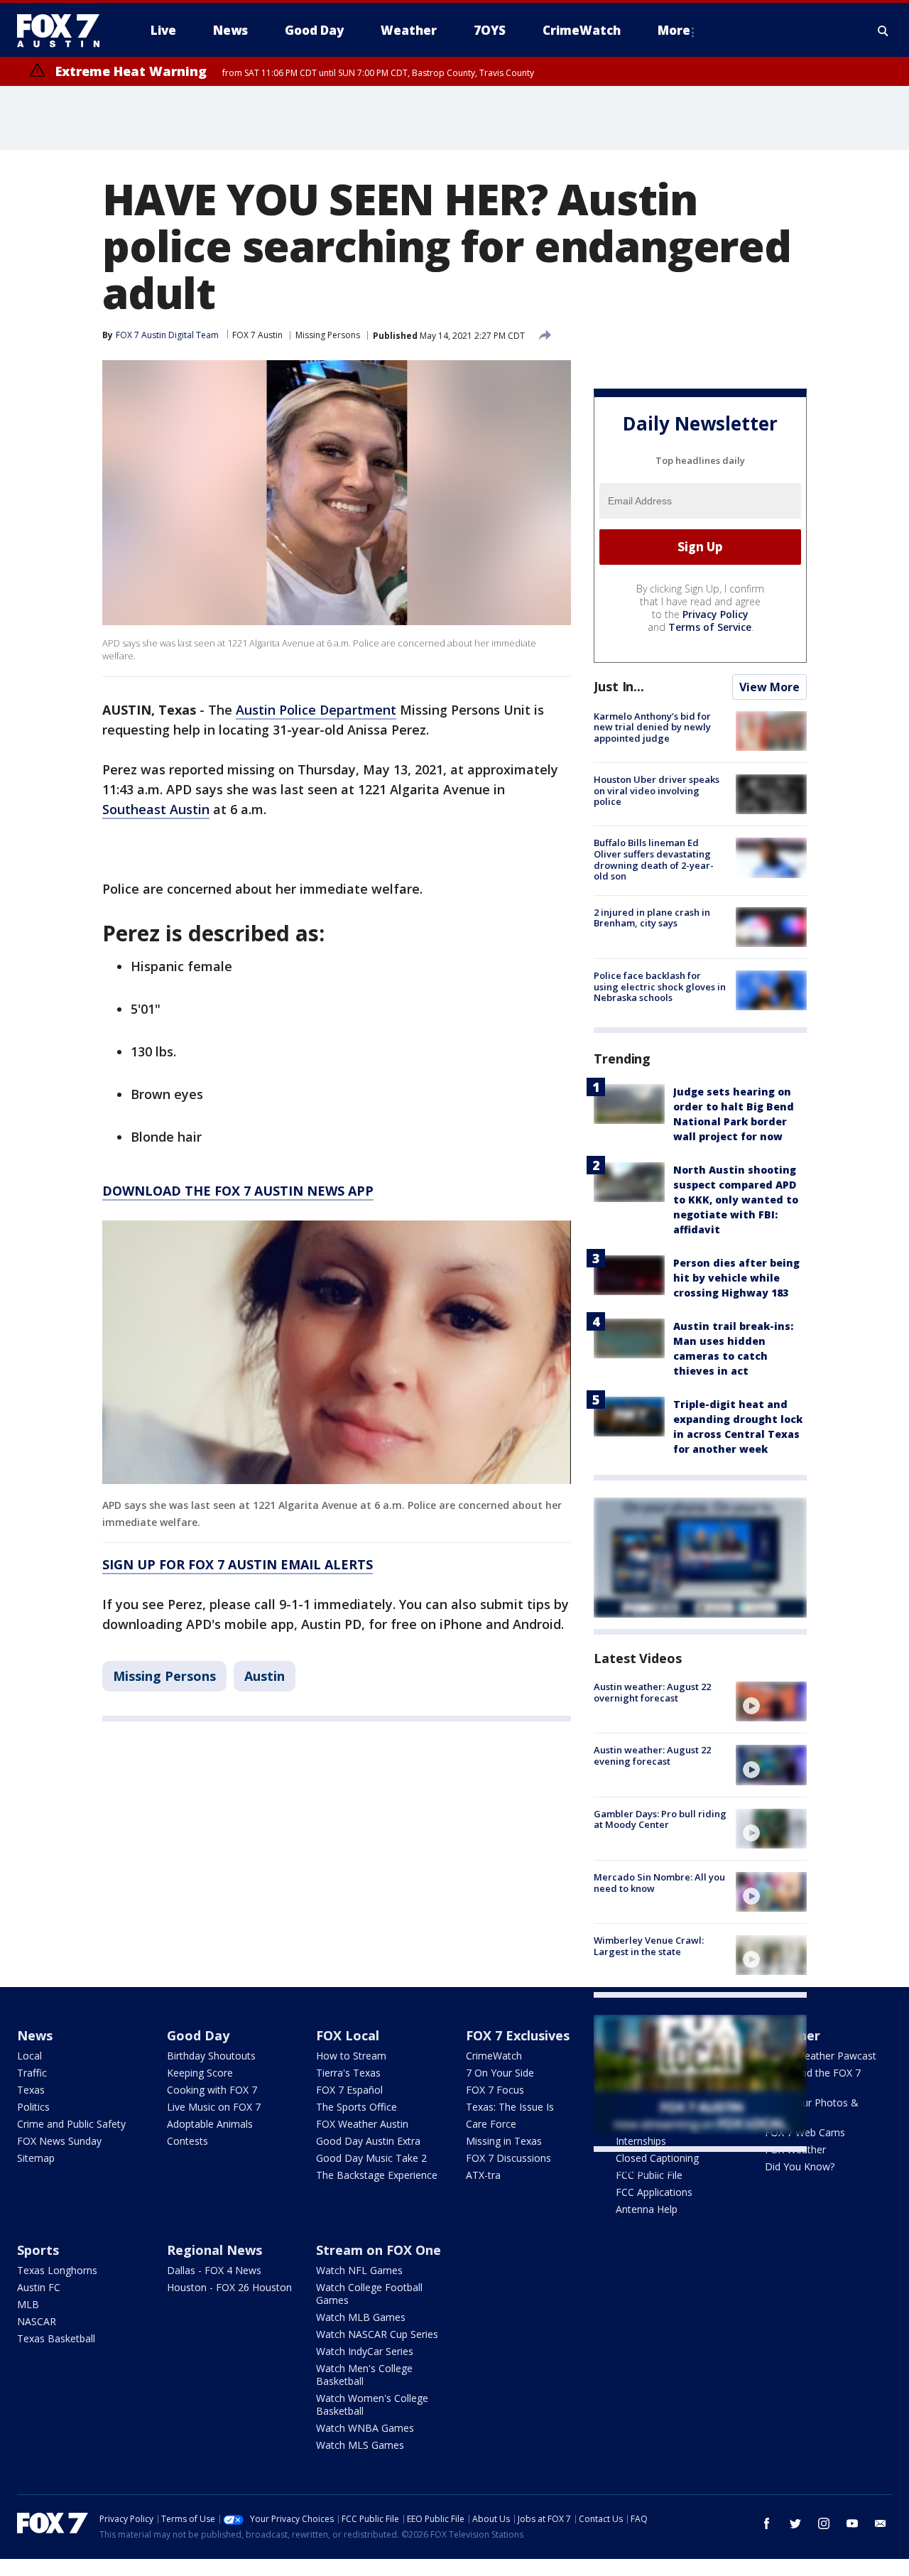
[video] (771, 1701)
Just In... (619, 686)
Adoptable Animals (210, 2124)
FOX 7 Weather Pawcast (821, 2056)
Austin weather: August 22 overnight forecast (652, 1692)
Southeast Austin (156, 809)
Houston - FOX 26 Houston (229, 2287)
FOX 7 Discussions (508, 2158)
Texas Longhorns (57, 2270)
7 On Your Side (500, 2073)
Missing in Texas (504, 2141)
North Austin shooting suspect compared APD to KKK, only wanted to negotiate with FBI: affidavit (736, 1200)
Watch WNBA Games (365, 2428)
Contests (187, 2141)
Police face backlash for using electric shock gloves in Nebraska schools (660, 986)
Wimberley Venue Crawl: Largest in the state (649, 1946)
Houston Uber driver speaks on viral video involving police (657, 790)
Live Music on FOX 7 (214, 2107)
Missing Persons (328, 335)
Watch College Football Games (369, 2294)
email (881, 2523)
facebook (767, 2523)
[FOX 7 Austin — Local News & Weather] (64, 31)
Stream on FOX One (379, 2250)
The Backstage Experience (377, 2175)
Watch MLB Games (361, 2317)
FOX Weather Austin (362, 2124)
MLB (28, 2304)
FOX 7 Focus (495, 2090)
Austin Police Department (316, 710)
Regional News (214, 2250)
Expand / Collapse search (883, 31)
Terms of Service (710, 627)
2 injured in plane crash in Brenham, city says (652, 918)
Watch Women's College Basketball (372, 2404)
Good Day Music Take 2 (371, 2158)
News (35, 2035)
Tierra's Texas (348, 2073)
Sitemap (36, 2158)
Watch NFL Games (359, 2270)
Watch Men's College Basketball (364, 2375)
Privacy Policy (715, 614)
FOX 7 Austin (257, 335)
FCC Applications (654, 2192)
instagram (824, 2523)
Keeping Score (200, 2073)
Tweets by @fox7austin (656, 2169)
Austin (265, 1676)
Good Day (198, 2035)
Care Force (491, 2124)
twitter (795, 2523)
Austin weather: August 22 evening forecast (652, 1755)
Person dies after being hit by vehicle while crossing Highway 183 (736, 1278)
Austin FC (39, 2287)
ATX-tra (483, 2175)
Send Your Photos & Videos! (812, 2109)
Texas (31, 2090)
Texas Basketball (56, 2338)
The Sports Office (356, 2107)
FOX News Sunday (59, 2141)
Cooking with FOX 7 (212, 2090)
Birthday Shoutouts (211, 2056)
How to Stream (351, 2056)
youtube (852, 2523)
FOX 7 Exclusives (518, 2035)
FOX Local (348, 2035)
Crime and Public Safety (71, 2124)
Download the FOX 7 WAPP (813, 2079)
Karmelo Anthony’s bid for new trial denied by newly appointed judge (652, 727)
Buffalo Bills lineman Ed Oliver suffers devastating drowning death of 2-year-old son (654, 859)
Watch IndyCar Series (365, 2351)
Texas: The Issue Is (510, 2107)
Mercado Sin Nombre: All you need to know (659, 1883)
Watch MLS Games (360, 2445)
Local (29, 2056)
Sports (38, 2250)
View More (769, 687)
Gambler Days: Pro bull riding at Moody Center (660, 1819)
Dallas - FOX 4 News (214, 2270)
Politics (33, 2107)
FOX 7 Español (349, 2090)
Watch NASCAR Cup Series (377, 2334)
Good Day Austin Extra (368, 2141)
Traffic (32, 2073)
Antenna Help (647, 2209)
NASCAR (37, 2321)
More (674, 30)
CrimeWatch (494, 2056)
